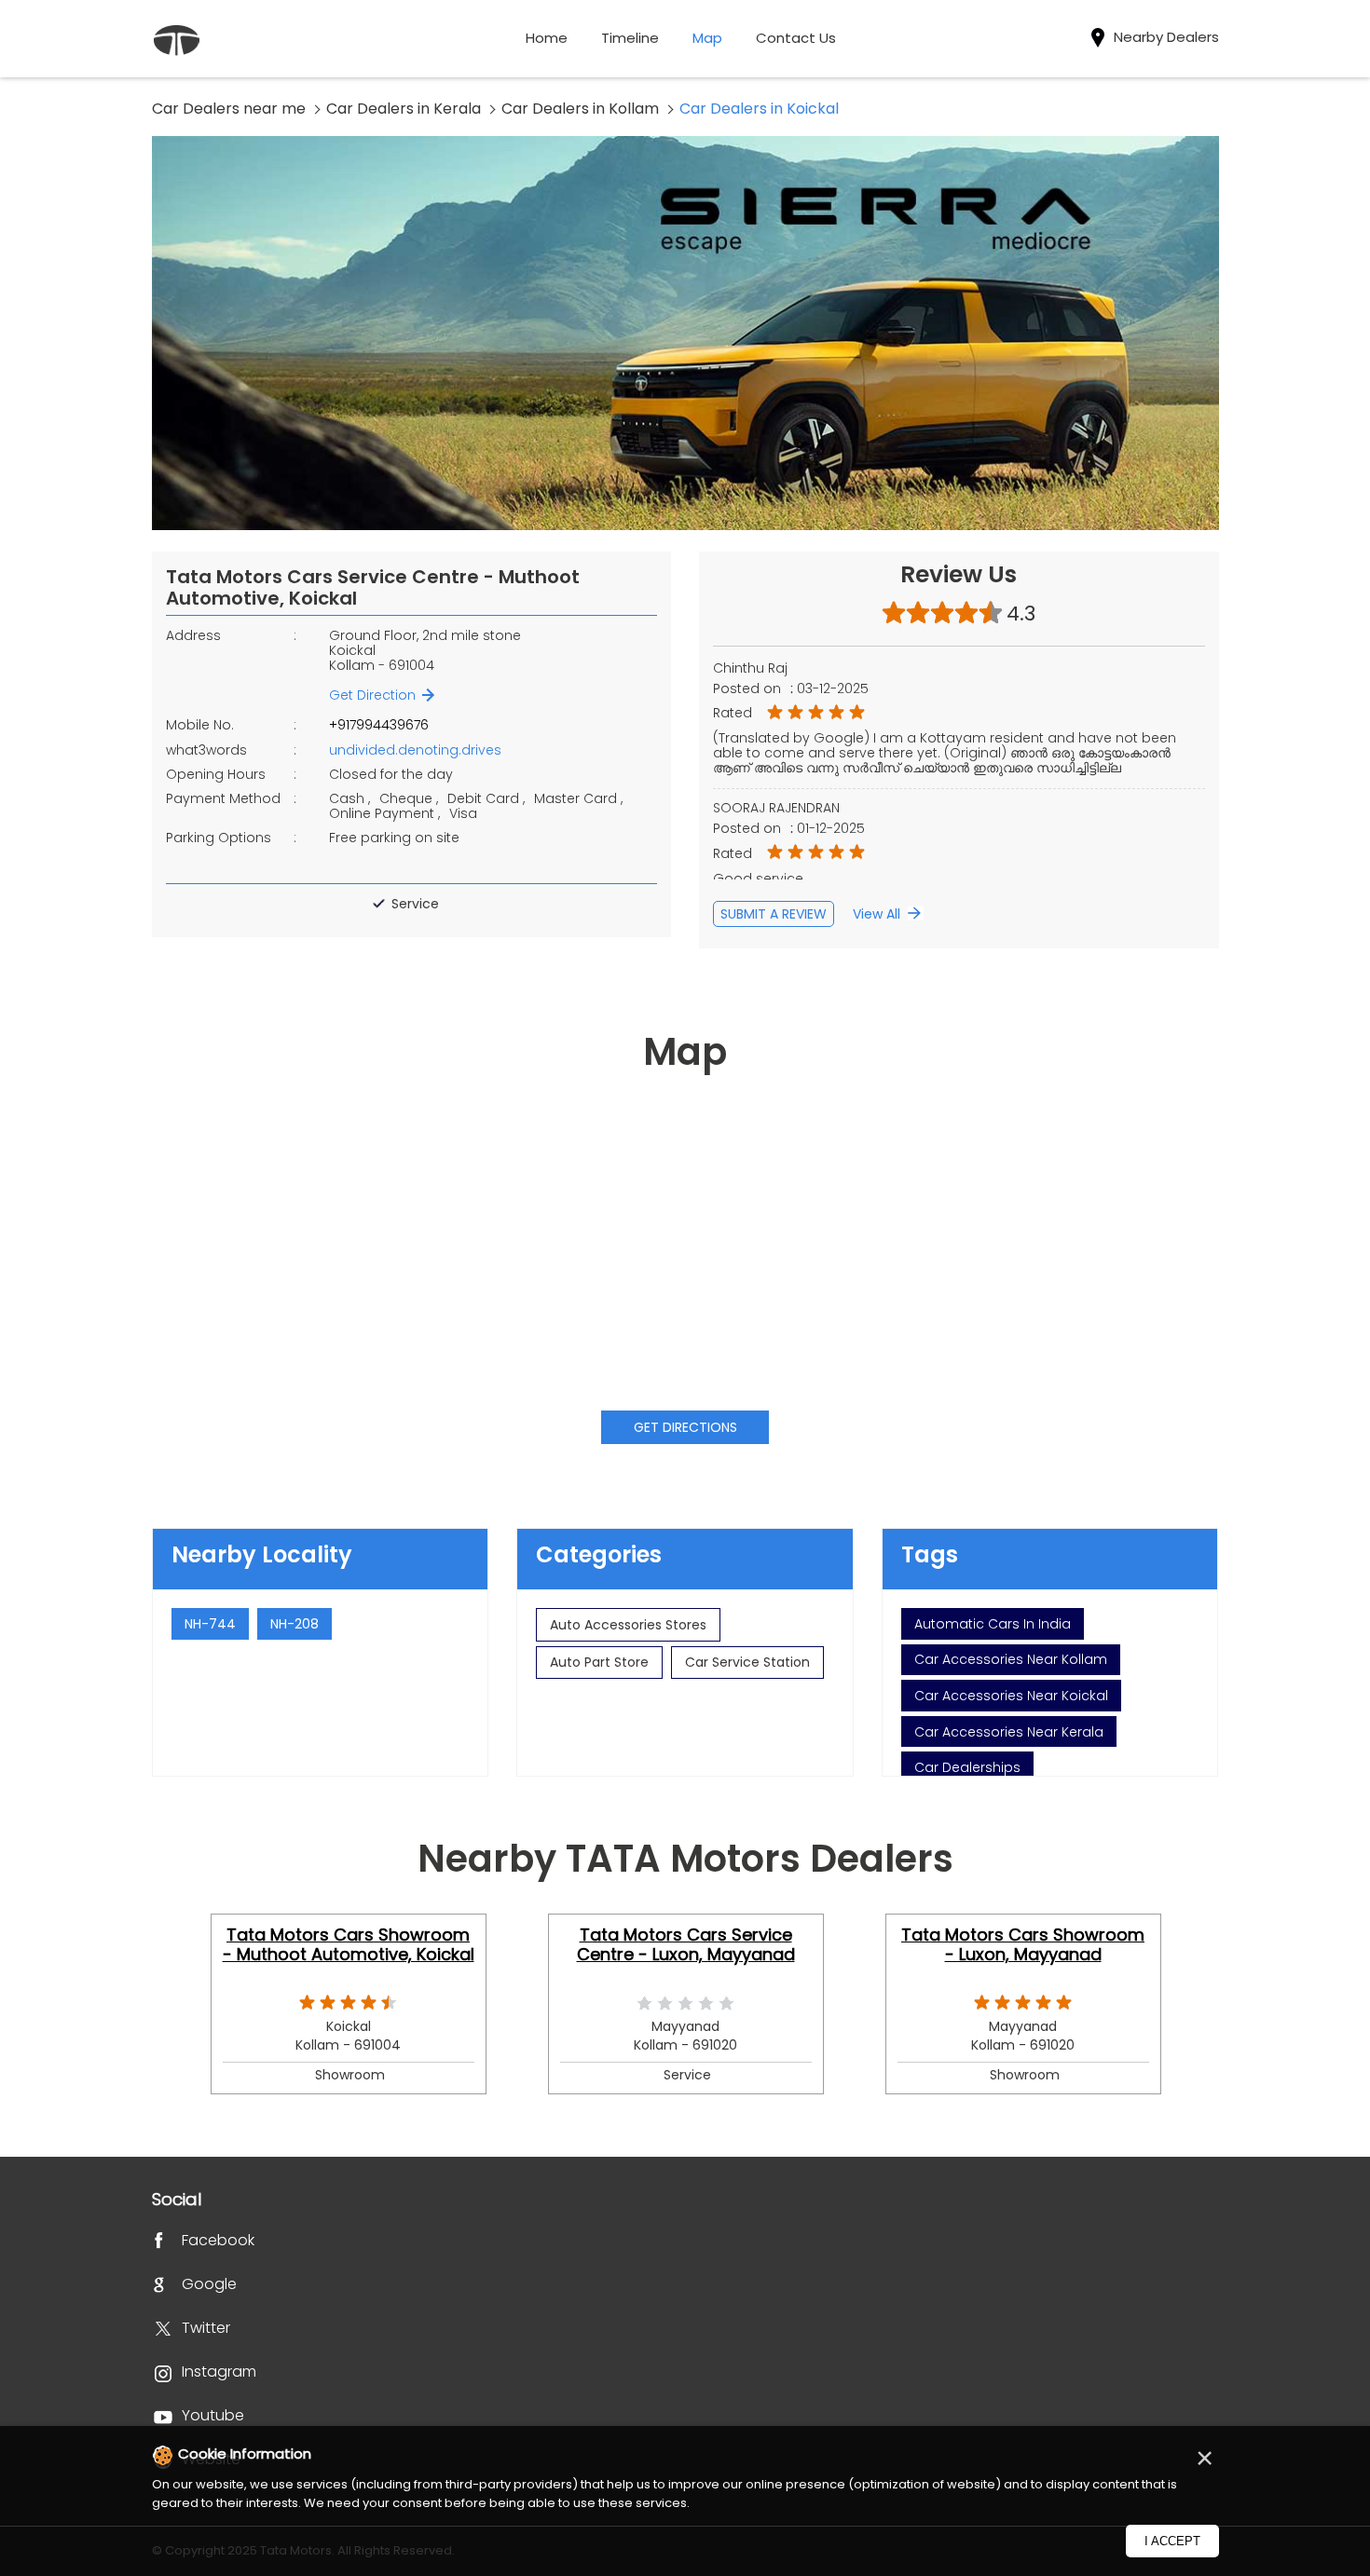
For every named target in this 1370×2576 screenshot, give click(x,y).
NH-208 (295, 1624)
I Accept (1172, 2541)
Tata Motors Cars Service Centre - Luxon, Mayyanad (686, 1944)
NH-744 (210, 1624)
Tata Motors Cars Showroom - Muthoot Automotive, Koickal (349, 1944)
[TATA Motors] (176, 42)
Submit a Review (774, 914)
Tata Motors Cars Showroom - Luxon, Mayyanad (1023, 1944)
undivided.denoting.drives (415, 750)
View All (877, 914)
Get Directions (685, 1427)
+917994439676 (379, 725)
